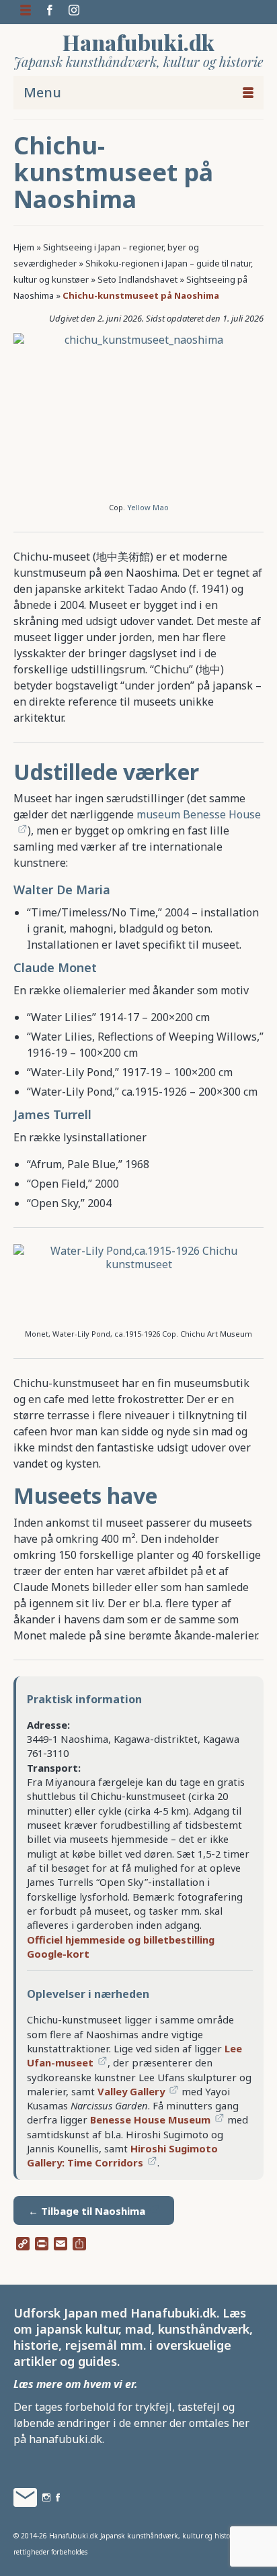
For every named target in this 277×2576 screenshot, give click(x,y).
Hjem (24, 247)
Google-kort (58, 1954)
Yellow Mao (148, 507)
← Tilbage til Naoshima (87, 2211)
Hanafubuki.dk (138, 42)
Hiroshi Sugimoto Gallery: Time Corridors (122, 2155)
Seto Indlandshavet (137, 279)
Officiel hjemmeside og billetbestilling (121, 1940)
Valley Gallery (131, 2091)
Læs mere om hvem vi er (74, 2384)
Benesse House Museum (150, 2119)
